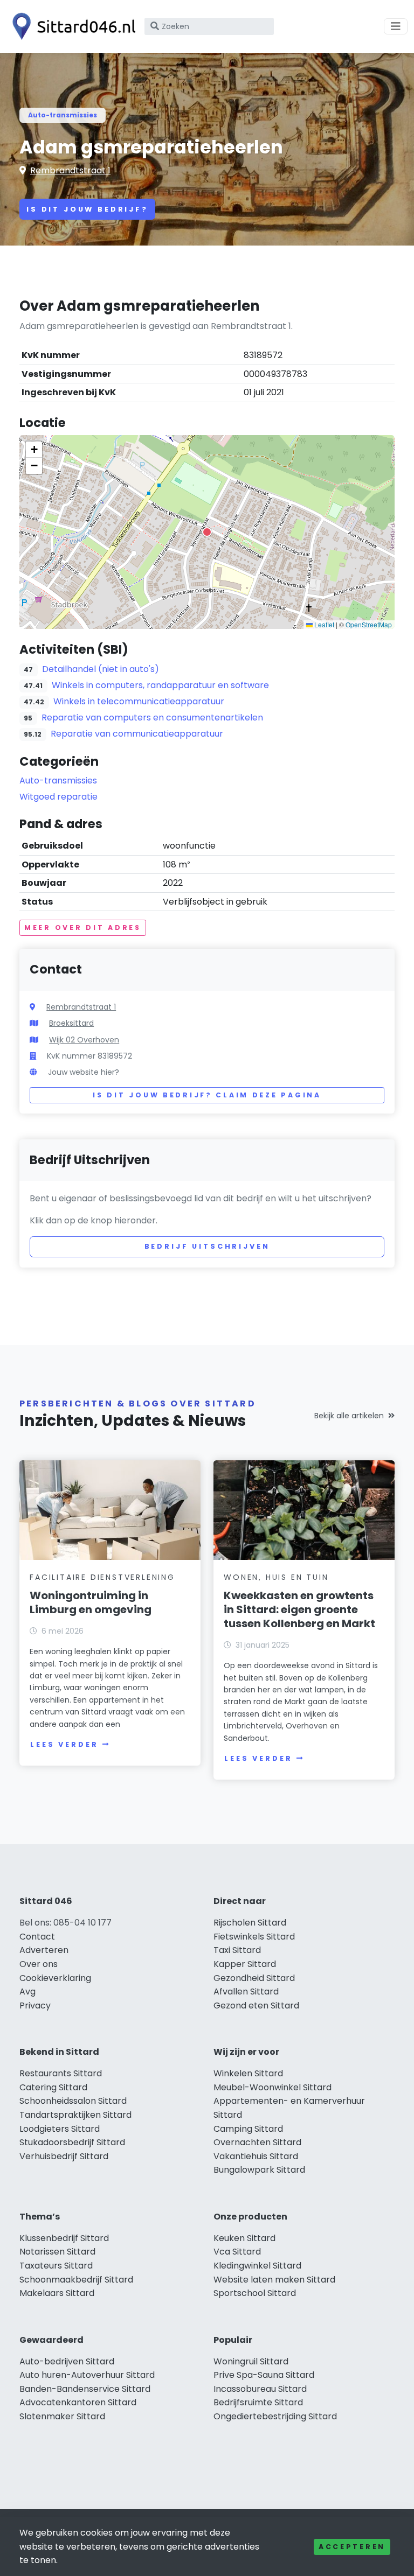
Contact (37, 1937)
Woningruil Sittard (251, 2361)
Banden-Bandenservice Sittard (85, 2389)
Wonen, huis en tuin (276, 1577)
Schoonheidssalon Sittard (73, 2101)
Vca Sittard (237, 2252)
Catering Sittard (53, 2087)
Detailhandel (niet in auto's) (101, 669)
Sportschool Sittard (255, 2293)
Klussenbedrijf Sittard (64, 2238)
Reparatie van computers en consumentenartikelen (152, 717)
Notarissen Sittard (57, 2252)
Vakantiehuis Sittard (256, 2156)
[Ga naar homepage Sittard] (71, 26)
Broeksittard (71, 1023)
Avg (27, 1991)
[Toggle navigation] (396, 26)
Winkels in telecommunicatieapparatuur (139, 701)
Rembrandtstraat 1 (70, 170)
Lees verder (64, 1744)
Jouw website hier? (84, 1072)
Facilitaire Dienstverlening (102, 1577)
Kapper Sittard (245, 1964)
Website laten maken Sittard (274, 2280)
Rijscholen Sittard (250, 1923)
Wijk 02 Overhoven (84, 1040)
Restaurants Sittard (61, 2073)
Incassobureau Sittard (260, 2389)
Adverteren (44, 1950)
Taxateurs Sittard (56, 2266)
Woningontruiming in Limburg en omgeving (91, 1602)
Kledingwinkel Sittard (257, 2266)
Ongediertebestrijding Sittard (275, 2416)
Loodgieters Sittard (60, 2129)
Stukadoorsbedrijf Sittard (72, 2142)
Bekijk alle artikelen (349, 1416)
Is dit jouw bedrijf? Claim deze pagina (207, 1095)
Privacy (35, 2005)
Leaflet (323, 624)
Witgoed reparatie (58, 797)
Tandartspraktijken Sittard (75, 2115)
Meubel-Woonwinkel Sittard (272, 2087)
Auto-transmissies (63, 115)
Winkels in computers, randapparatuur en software (160, 685)
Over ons (39, 1964)
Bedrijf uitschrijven (207, 1246)
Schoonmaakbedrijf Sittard (76, 2280)
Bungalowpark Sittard (259, 2170)
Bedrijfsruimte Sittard (258, 2402)
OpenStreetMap (369, 624)
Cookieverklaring (55, 1978)
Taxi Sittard (237, 1950)
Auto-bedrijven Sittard (67, 2361)
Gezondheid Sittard (254, 1978)
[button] (207, 532)
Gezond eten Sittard (256, 2005)
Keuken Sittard (244, 2238)
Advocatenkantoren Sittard (78, 2402)
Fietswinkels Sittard (254, 1937)
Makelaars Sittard (57, 2293)
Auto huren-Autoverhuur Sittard (87, 2375)
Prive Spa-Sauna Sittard (264, 2375)
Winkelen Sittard (248, 2073)
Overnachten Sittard (257, 2142)
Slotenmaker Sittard (62, 2416)
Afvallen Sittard (246, 1991)
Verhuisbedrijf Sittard (64, 2156)
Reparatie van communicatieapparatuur (137, 734)
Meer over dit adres (83, 927)
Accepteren (352, 2547)
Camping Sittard (248, 2129)
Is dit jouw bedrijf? (87, 209)
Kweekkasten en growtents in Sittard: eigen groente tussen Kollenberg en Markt (299, 1609)
